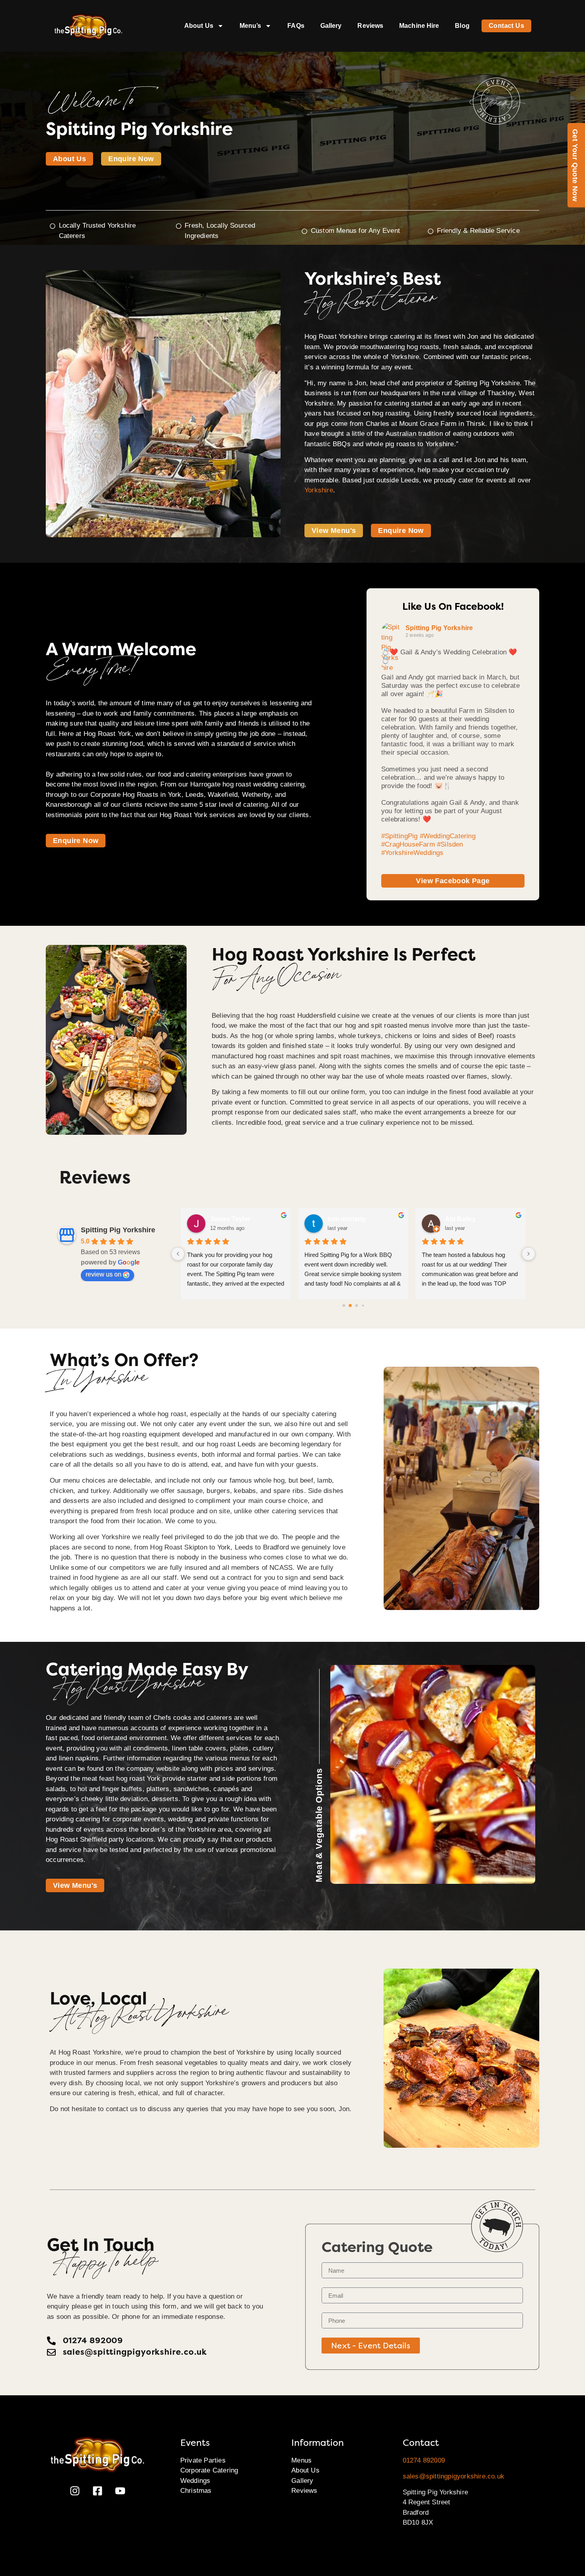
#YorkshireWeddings (412, 853)
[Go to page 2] (357, 1306)
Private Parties (203, 2460)
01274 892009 (424, 2460)
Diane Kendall (349, 1219)
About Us (199, 26)
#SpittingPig (399, 836)
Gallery (331, 26)
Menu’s (251, 26)
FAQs (296, 26)
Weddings (195, 2481)
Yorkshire (319, 490)
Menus (301, 2460)
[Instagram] (75, 2491)
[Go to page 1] (350, 1305)
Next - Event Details (371, 2346)
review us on (103, 1274)
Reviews (370, 26)
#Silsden (450, 844)
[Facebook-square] (97, 2491)
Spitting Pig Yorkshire (439, 628)
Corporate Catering (209, 2470)
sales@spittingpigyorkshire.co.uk (453, 2476)
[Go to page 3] (363, 1305)
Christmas (196, 2491)
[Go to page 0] (344, 1305)
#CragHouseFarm (408, 844)
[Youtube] (120, 2491)
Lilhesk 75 (225, 1219)
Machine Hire (419, 26)
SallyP (454, 1219)
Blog (462, 26)
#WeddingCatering (448, 836)
